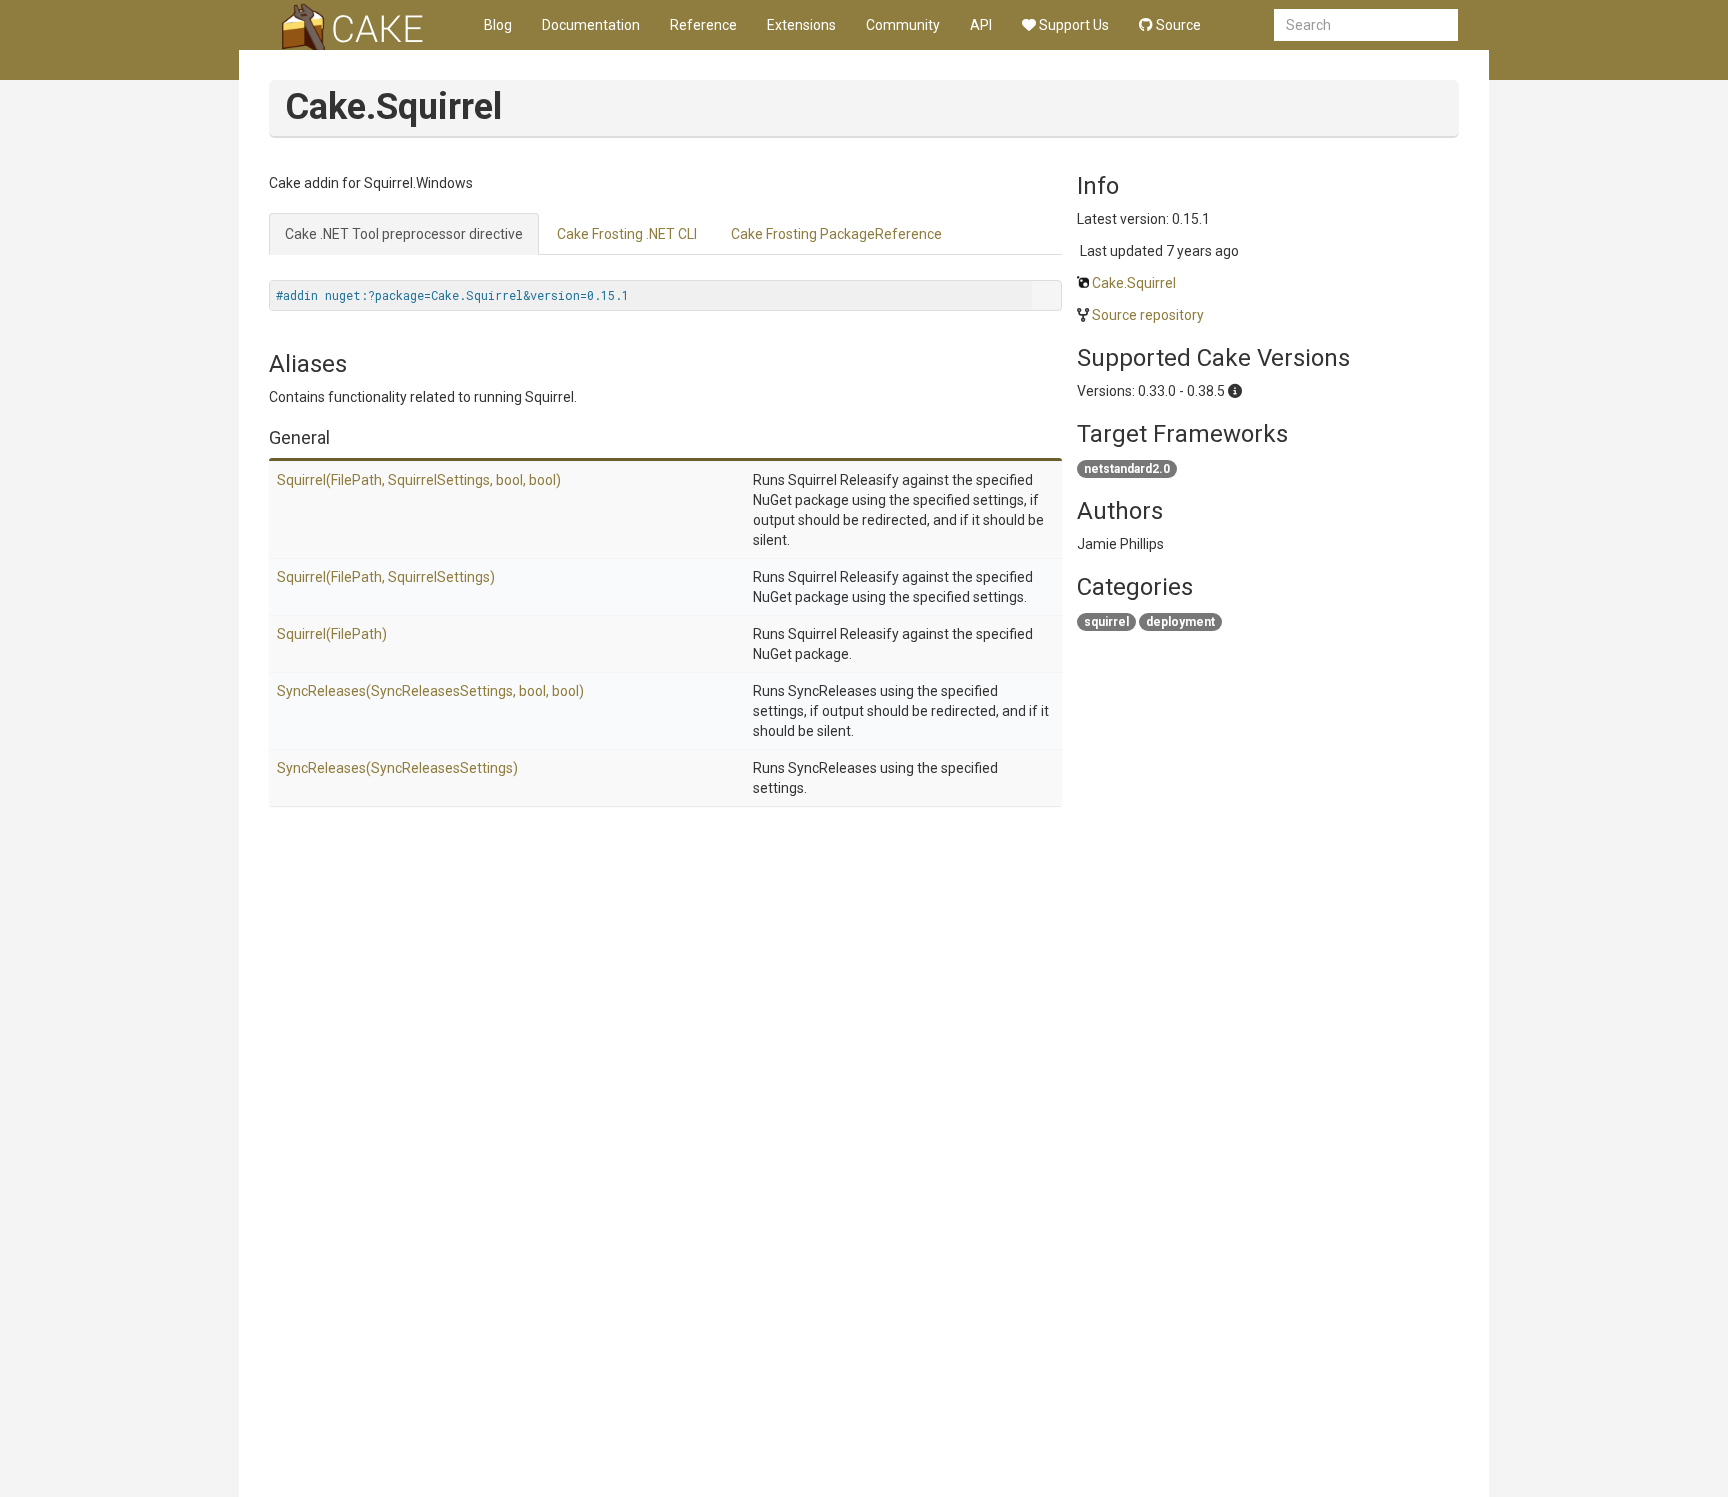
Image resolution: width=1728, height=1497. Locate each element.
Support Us (1072, 25)
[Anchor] (339, 436)
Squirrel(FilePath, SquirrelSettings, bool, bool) (419, 480)
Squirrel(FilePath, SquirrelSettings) (386, 577)
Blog (498, 25)
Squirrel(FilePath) (332, 634)
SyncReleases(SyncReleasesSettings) (397, 768)
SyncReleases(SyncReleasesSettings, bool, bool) (430, 691)
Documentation (591, 25)
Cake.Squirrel (1134, 283)
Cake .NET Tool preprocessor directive (404, 234)
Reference (703, 25)
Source (1177, 25)
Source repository (1148, 315)
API (981, 25)
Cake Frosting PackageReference (836, 234)
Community (903, 25)
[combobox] (1366, 25)
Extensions (801, 25)
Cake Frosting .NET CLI (627, 234)
